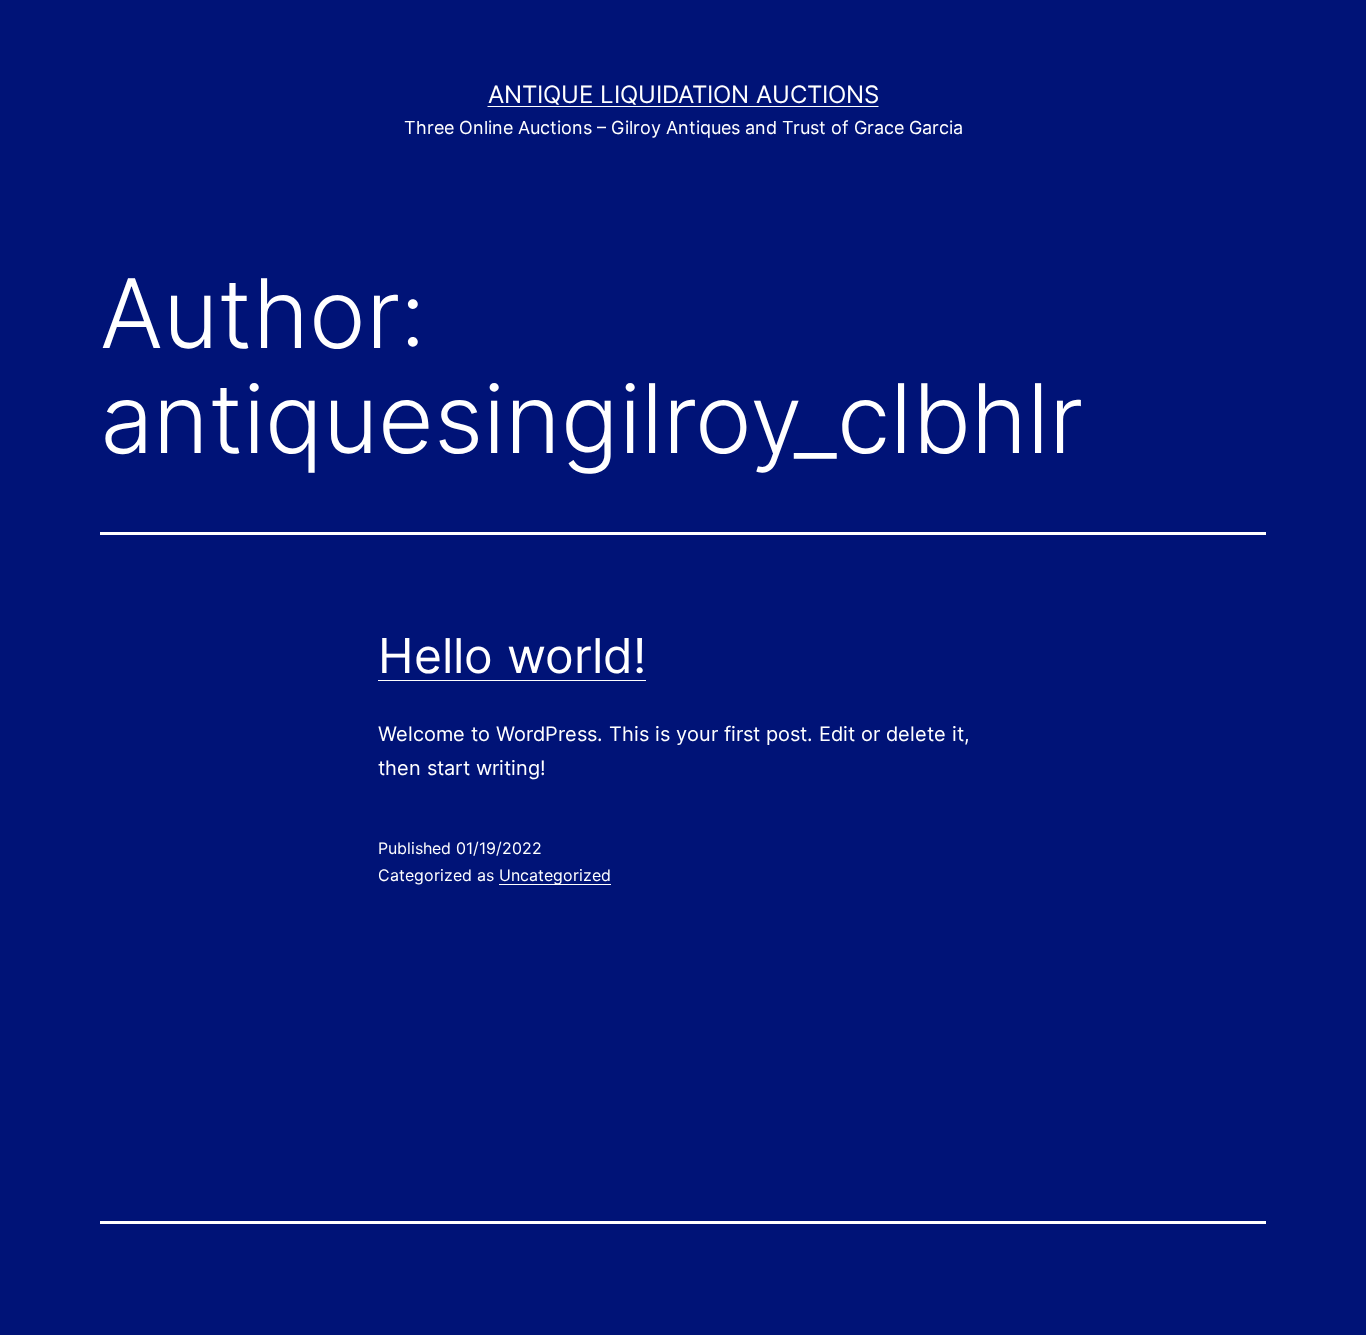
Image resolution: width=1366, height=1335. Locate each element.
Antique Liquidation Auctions (683, 94)
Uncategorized (555, 875)
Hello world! (512, 655)
